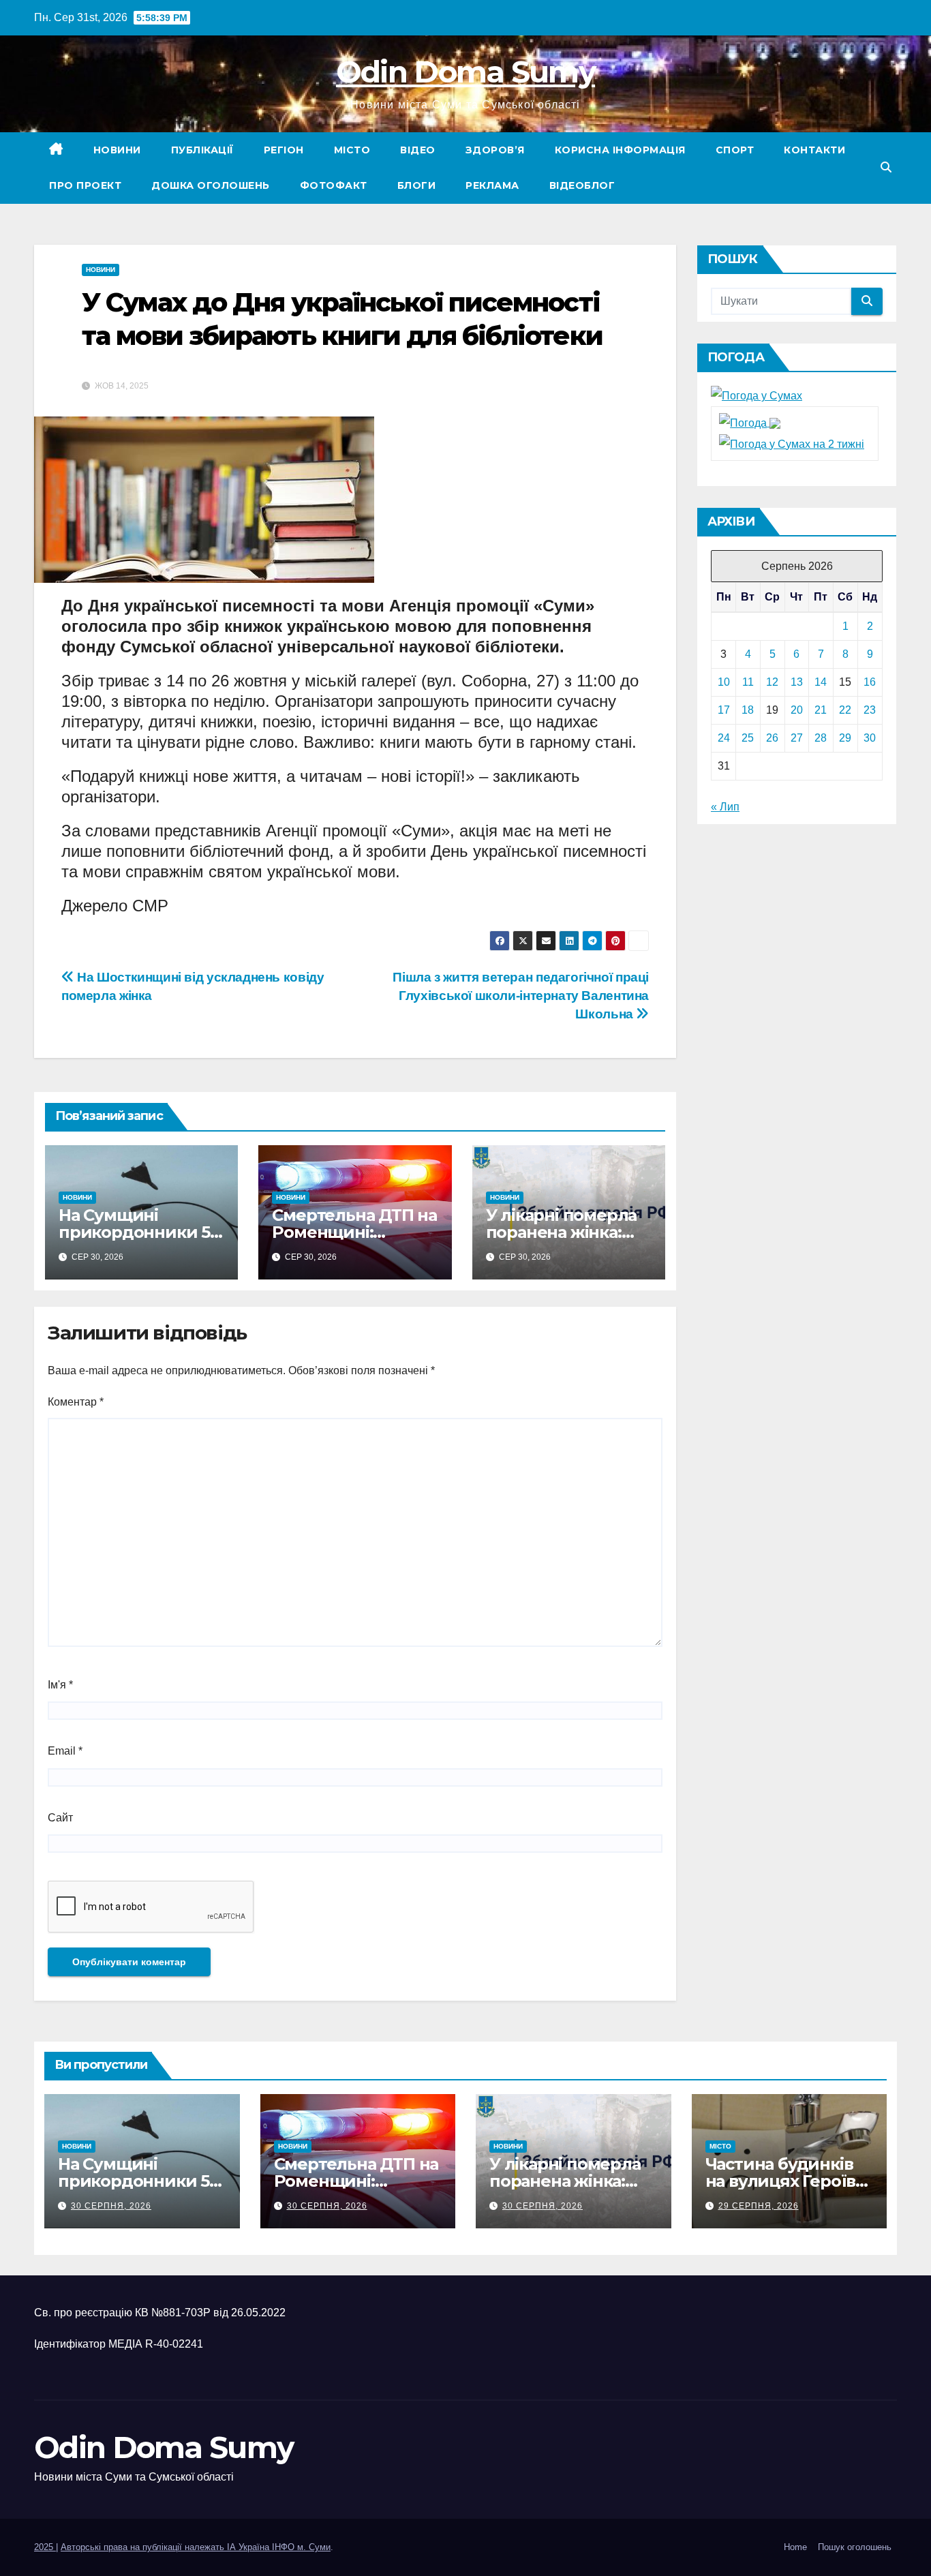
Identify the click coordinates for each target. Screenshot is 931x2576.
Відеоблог (582, 185)
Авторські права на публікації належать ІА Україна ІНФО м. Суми (196, 2547)
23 (870, 710)
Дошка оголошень (211, 185)
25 (748, 738)
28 (821, 738)
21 (821, 710)
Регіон (284, 150)
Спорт (735, 150)
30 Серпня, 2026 (111, 2206)
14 (821, 682)
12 (772, 682)
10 (724, 682)
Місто (352, 150)
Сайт (60, 1818)
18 (748, 710)
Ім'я (60, 1685)
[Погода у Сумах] (757, 396)
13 (797, 682)
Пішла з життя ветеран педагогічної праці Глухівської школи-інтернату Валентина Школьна (521, 996)
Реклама (492, 185)
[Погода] (750, 422)
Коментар (76, 1402)
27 (797, 738)
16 (870, 682)
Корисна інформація (620, 150)
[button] (886, 167)
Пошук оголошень (855, 2547)
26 (772, 738)
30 (870, 738)
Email (65, 1751)
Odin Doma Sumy (465, 72)
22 (845, 710)
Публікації (202, 150)
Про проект (85, 185)
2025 (45, 2547)
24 (724, 738)
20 (797, 710)
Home (795, 2547)
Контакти (814, 150)
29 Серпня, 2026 (759, 2206)
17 (724, 710)
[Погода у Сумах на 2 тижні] (792, 443)
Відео (418, 150)
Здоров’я (495, 150)
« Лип (725, 807)
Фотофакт (334, 185)
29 (845, 738)
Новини (117, 150)
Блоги (417, 185)
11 (748, 682)
